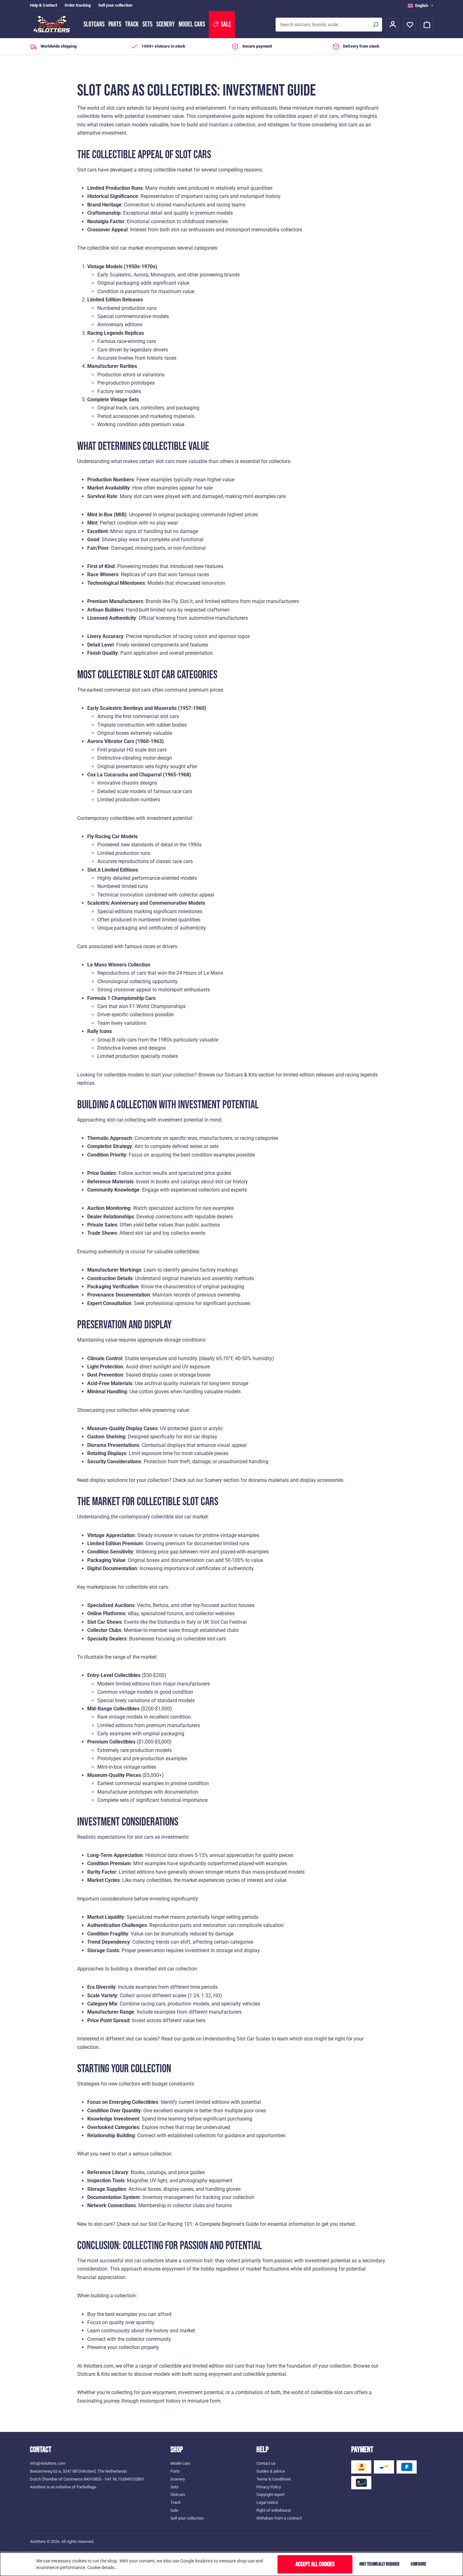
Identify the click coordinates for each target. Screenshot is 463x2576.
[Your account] (393, 25)
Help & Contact (43, 5)
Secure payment (257, 46)
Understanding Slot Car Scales (237, 2039)
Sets (147, 24)
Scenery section (222, 1480)
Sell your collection (115, 5)
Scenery (166, 24)
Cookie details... (103, 2567)
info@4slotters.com (48, 2463)
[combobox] (322, 25)
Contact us (266, 2463)
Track (132, 24)
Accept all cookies (315, 2564)
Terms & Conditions (274, 2479)
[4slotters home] (54, 25)
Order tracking (78, 5)
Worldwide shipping (59, 46)
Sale (174, 2510)
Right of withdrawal (274, 2510)
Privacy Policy (269, 2487)
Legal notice (267, 2502)
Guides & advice (271, 2471)
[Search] (375, 25)
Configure (418, 2564)
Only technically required (379, 2564)
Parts (115, 24)
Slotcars (94, 24)
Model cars (192, 24)
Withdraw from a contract (279, 2518)
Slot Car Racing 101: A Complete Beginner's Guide (203, 2224)
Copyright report (270, 2495)
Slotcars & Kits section (249, 1075)
